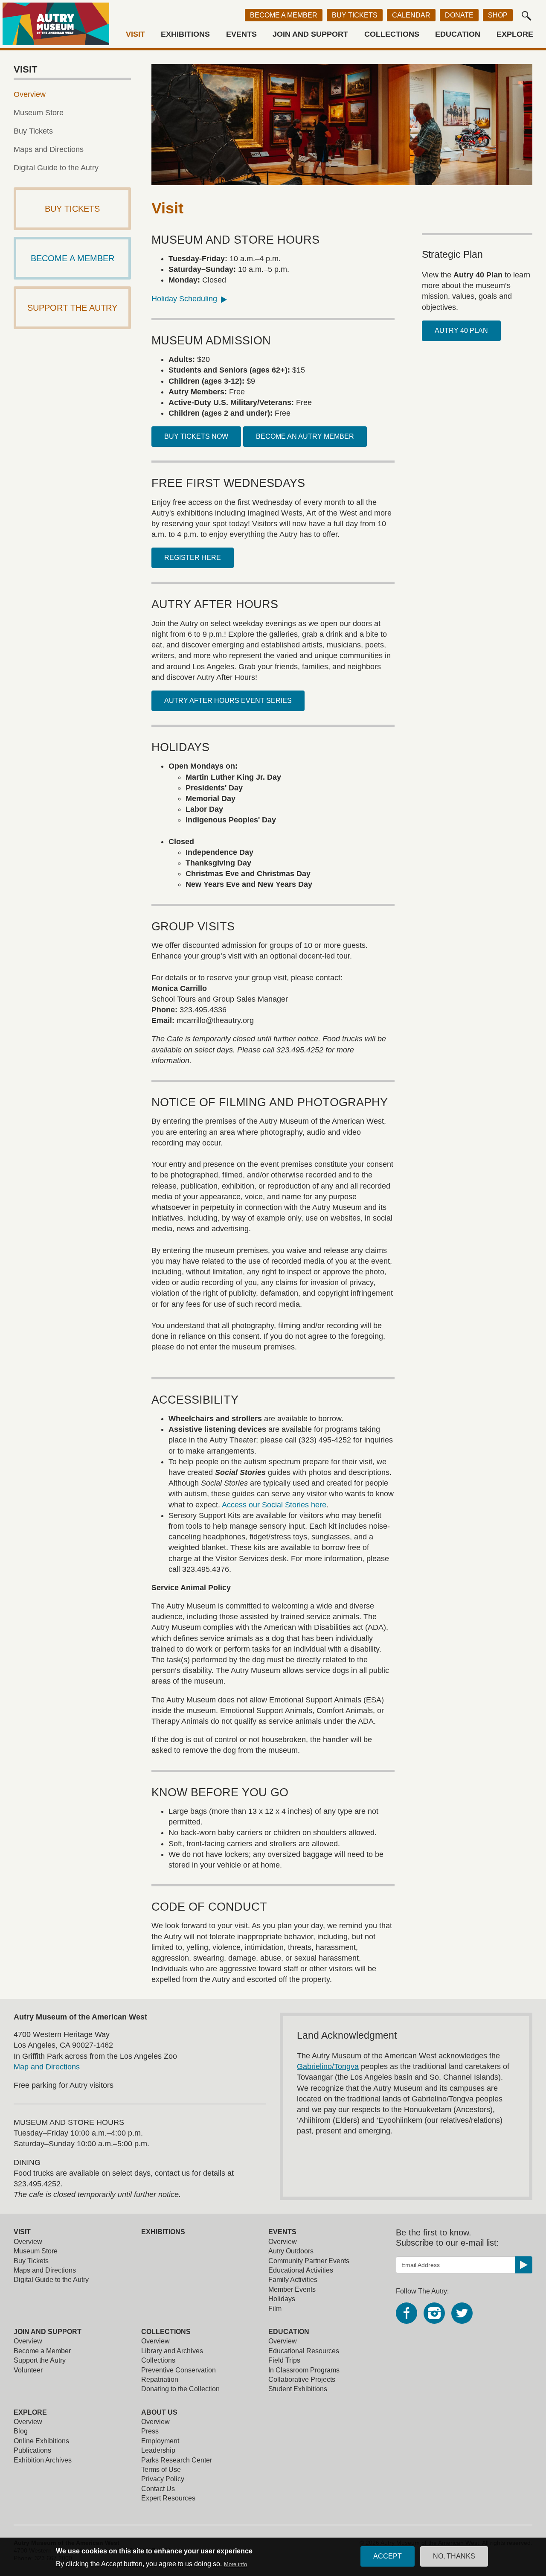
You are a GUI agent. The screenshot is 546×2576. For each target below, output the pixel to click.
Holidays (282, 2299)
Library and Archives (172, 2351)
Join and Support (310, 34)
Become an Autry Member (305, 436)
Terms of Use (161, 2470)
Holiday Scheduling (184, 299)
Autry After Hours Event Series (228, 701)
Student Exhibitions (298, 2389)
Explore (515, 34)
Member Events (292, 2289)
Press (150, 2431)
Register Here (193, 558)
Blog (21, 2431)
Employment (160, 2441)
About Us (159, 2412)
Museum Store (39, 113)
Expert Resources (168, 2498)
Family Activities (293, 2280)
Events (241, 34)
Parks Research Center (177, 2460)
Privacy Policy (163, 2479)
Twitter (462, 2313)
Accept (388, 2556)
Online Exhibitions (41, 2441)
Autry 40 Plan (461, 331)
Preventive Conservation (179, 2370)
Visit (135, 34)
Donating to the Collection (180, 2389)
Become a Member (284, 15)
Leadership (158, 2450)
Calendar (411, 15)
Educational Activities (301, 2270)
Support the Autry (40, 2360)
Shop (498, 15)
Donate (459, 15)
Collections (392, 34)
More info (235, 2564)
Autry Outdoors (291, 2251)
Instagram (434, 2313)
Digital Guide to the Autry (56, 168)
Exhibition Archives (43, 2460)
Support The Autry (72, 308)
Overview (30, 94)
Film (275, 2309)
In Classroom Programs (304, 2370)
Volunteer (28, 2370)
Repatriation (160, 2379)
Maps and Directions (49, 149)
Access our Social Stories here (274, 1505)
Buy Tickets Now (196, 436)
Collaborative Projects (302, 2379)
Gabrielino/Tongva (328, 2066)
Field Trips (284, 2360)
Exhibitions (185, 34)
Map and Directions (47, 2067)
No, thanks (454, 2556)
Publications (32, 2450)
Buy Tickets (355, 15)
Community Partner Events (309, 2261)
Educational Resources (304, 2351)
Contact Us (158, 2489)
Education (458, 34)
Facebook (407, 2313)
